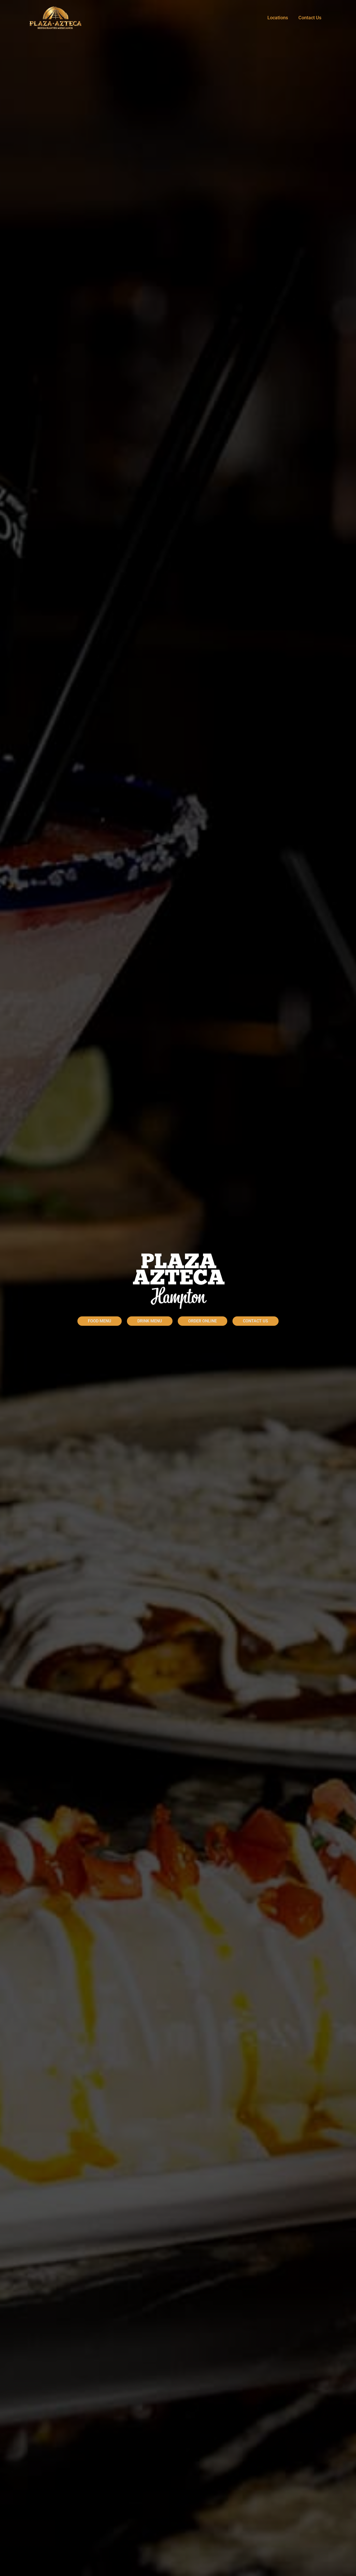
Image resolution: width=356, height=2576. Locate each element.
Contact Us (310, 18)
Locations (278, 18)
